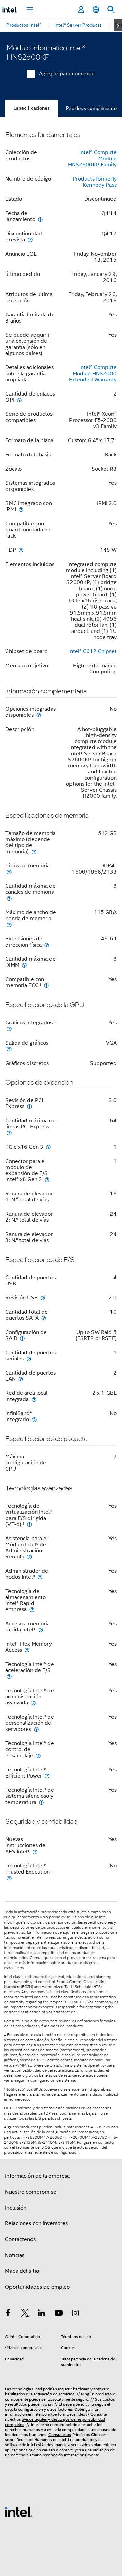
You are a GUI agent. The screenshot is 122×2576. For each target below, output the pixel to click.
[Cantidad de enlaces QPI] (19, 400)
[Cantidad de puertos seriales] (29, 1358)
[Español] (96, 10)
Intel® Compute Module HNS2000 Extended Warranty (93, 374)
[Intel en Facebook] (8, 2314)
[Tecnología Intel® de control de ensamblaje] (38, 1755)
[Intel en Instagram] (75, 2314)
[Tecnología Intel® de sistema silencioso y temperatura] (41, 1802)
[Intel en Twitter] (25, 2314)
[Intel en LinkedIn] (42, 2314)
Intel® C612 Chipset (93, 651)
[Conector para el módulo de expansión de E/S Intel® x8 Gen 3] (47, 1179)
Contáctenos (20, 2239)
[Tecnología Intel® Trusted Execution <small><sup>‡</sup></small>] (9, 1878)
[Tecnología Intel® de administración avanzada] (33, 1703)
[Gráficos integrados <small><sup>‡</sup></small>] (9, 1029)
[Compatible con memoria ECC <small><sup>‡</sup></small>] (46, 985)
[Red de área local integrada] (34, 1399)
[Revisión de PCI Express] (29, 1106)
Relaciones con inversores (36, 2223)
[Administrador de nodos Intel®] (40, 1577)
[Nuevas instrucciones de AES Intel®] (35, 1851)
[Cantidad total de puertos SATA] (44, 1318)
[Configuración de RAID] (22, 1338)
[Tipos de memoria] (9, 872)
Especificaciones (32, 108)
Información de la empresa (37, 2176)
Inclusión (16, 2208)
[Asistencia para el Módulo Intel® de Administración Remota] (29, 1557)
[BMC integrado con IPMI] (21, 509)
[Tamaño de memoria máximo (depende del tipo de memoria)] (34, 851)
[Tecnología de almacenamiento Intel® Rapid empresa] (32, 1609)
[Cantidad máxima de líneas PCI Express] (9, 1133)
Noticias (15, 2255)
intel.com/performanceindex (59, 2414)
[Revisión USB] (43, 1298)
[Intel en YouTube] (59, 2314)
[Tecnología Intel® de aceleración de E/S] (9, 1676)
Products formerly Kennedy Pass (95, 182)
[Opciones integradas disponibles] (39, 715)
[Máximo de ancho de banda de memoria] (9, 924)
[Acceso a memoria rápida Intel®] (41, 1630)
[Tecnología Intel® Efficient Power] (47, 1776)
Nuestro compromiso (31, 2192)
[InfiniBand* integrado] (34, 1419)
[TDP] (21, 550)
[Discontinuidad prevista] (30, 240)
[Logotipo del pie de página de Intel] (19, 2511)
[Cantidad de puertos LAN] (21, 1379)
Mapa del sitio (22, 2271)
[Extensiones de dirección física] (47, 945)
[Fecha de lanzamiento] (40, 219)
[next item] (118, 25)
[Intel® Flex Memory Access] (27, 1650)
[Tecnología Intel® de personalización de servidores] (36, 1729)
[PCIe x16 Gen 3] (48, 1147)
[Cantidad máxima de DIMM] (24, 965)
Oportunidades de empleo (37, 2287)
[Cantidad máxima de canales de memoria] (9, 898)
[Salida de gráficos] (9, 1049)
